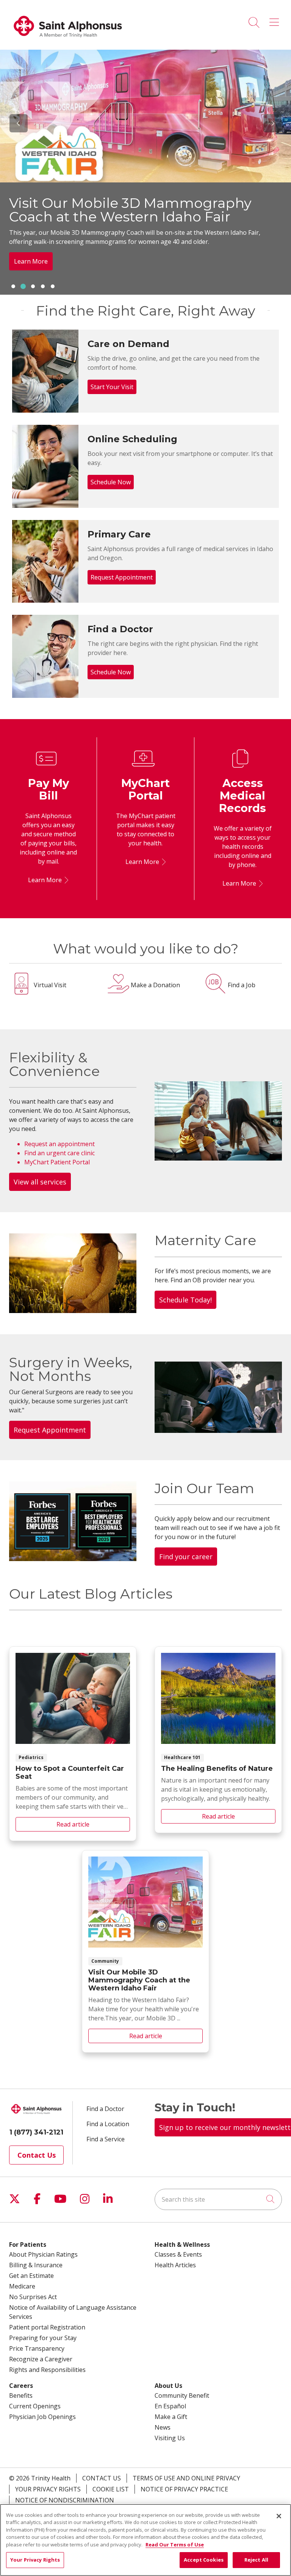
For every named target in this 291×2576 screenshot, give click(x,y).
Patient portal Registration (47, 2327)
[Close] (279, 2516)
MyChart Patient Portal (57, 1162)
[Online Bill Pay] (65, 880)
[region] (145, 172)
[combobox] (218, 2199)
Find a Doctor (105, 2109)
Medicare (22, 2286)
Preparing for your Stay (43, 2338)
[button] (276, 20)
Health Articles (175, 2265)
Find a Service (106, 2139)
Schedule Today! (185, 1300)
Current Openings (35, 2406)
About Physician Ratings (43, 2254)
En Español (170, 2406)
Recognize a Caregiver (41, 2359)
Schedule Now (111, 482)
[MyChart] (163, 862)
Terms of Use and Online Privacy (186, 2478)
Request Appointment (122, 577)
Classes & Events (178, 2254)
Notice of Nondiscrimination (65, 2500)
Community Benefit (182, 2395)
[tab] (13, 286)
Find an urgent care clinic (59, 1153)
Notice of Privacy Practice (184, 2489)
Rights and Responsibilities (47, 2370)
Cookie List (111, 2489)
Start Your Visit (112, 387)
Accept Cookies (204, 2560)
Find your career (186, 1557)
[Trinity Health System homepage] (68, 41)
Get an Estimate (31, 2276)
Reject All (256, 2560)
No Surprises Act (33, 2297)
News (163, 2427)
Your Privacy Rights (48, 2489)
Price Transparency (37, 2348)
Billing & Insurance (36, 2265)
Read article (73, 1744)
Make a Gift (171, 2417)
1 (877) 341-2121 (36, 2132)
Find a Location (108, 2124)
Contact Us (37, 2155)
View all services (40, 1182)
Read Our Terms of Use (175, 2545)
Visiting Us (170, 2438)
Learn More (45, 880)
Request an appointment (59, 1144)
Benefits (21, 2395)
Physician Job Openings (42, 2417)
